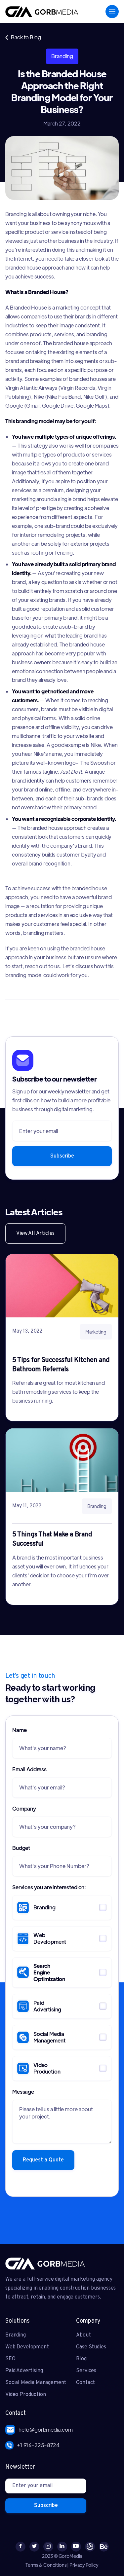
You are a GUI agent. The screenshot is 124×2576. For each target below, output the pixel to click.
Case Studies (91, 2347)
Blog (81, 2359)
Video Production (25, 2395)
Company (24, 1808)
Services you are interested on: (49, 1887)
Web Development (27, 2347)
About (83, 2335)
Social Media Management (36, 2383)
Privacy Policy (84, 2565)
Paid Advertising (24, 2371)
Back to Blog (23, 37)
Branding (16, 2335)
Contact (85, 2383)
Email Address (29, 1769)
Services (86, 2371)
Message (23, 2092)
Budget (21, 1848)
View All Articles (35, 1233)
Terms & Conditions (46, 2565)
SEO (10, 2359)
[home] (42, 12)
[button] (112, 12)
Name (19, 1730)
